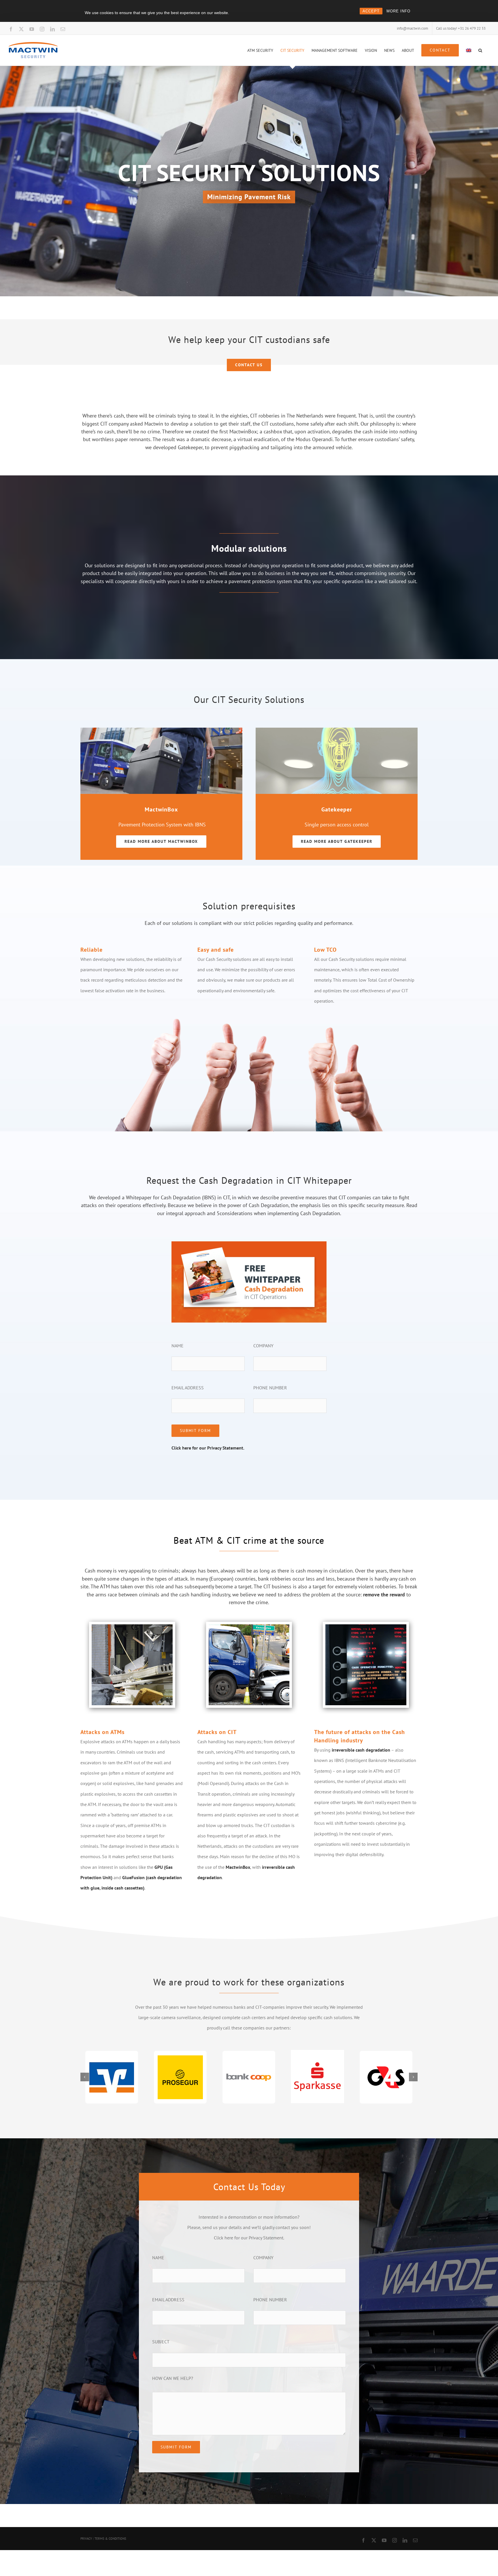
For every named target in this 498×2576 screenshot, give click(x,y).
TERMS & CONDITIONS (110, 2539)
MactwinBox (238, 1867)
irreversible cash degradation (361, 1750)
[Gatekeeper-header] (337, 730)
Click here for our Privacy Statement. (208, 1448)
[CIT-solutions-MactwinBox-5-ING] (161, 730)
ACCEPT (371, 11)
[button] (480, 50)
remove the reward (384, 1595)
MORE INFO (398, 11)
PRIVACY (86, 2539)
